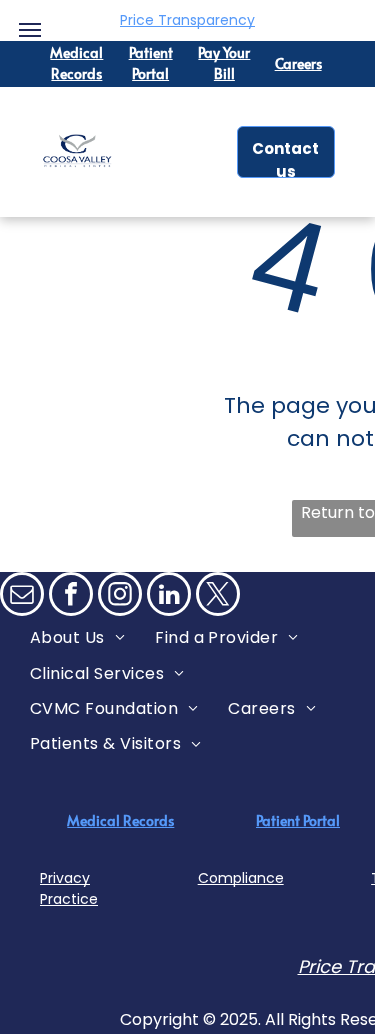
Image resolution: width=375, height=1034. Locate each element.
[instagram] (120, 596)
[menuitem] (77, 637)
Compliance (241, 878)
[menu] (30, 30)
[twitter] (218, 596)
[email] (22, 596)
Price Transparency (187, 20)
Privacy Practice (69, 888)
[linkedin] (169, 596)
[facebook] (71, 596)
